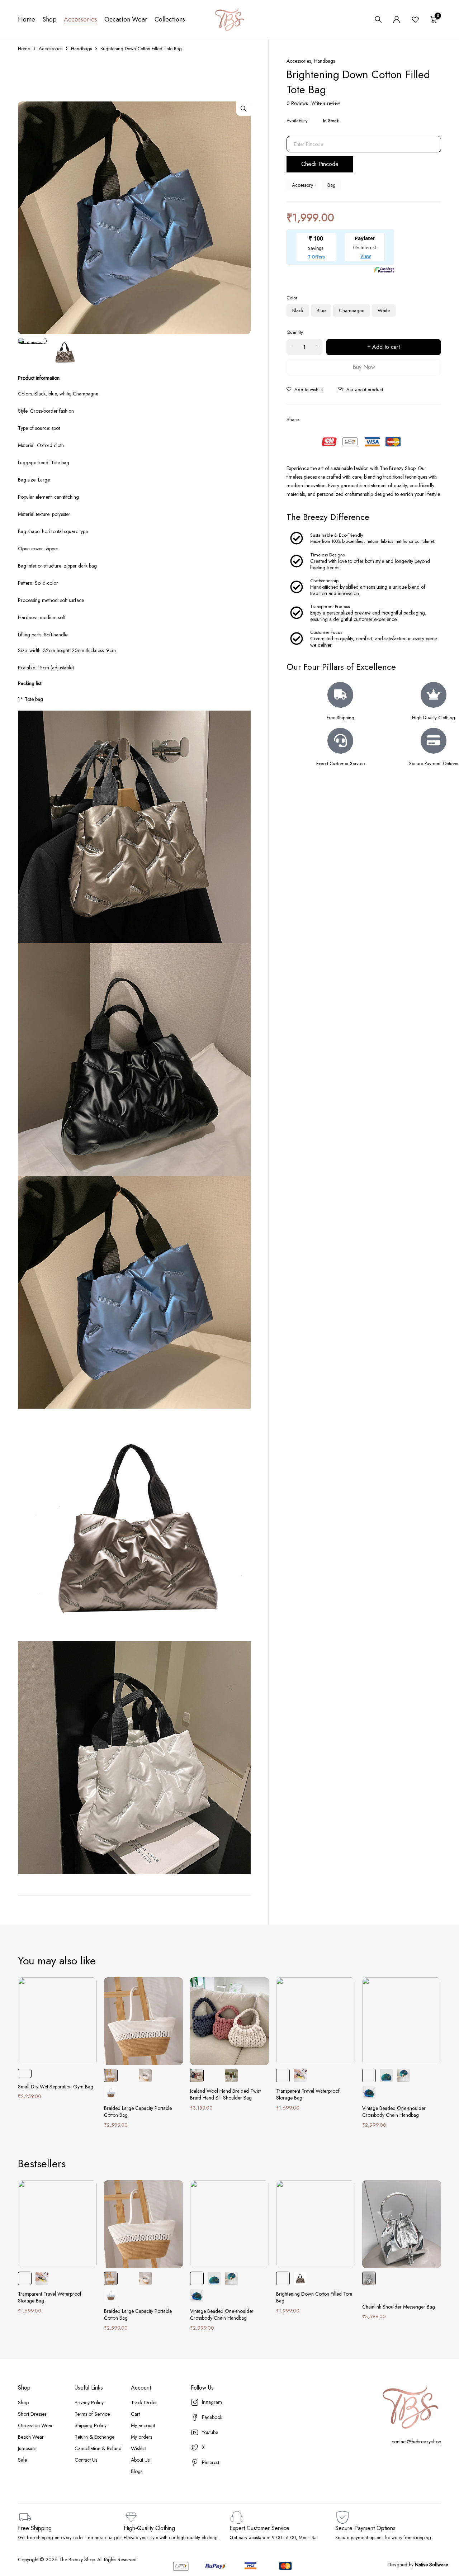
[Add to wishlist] (305, 389)
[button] (243, 109)
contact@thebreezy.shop (416, 2442)
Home (24, 49)
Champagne (352, 310)
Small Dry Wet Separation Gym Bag (56, 2087)
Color (292, 298)
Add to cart (386, 347)
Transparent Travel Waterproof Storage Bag (308, 2095)
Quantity (295, 332)
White (384, 310)
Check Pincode (320, 164)
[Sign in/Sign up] (397, 19)
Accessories (51, 49)
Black (298, 310)
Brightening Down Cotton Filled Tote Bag (314, 2297)
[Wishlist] (415, 19)
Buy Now (364, 367)
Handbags (81, 49)
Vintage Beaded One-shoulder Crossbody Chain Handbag (394, 2112)
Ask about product (365, 389)
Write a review (326, 103)
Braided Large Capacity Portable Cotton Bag (138, 2112)
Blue (321, 310)
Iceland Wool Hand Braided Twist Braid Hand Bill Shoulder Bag (225, 2095)
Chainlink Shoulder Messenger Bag (399, 2307)
